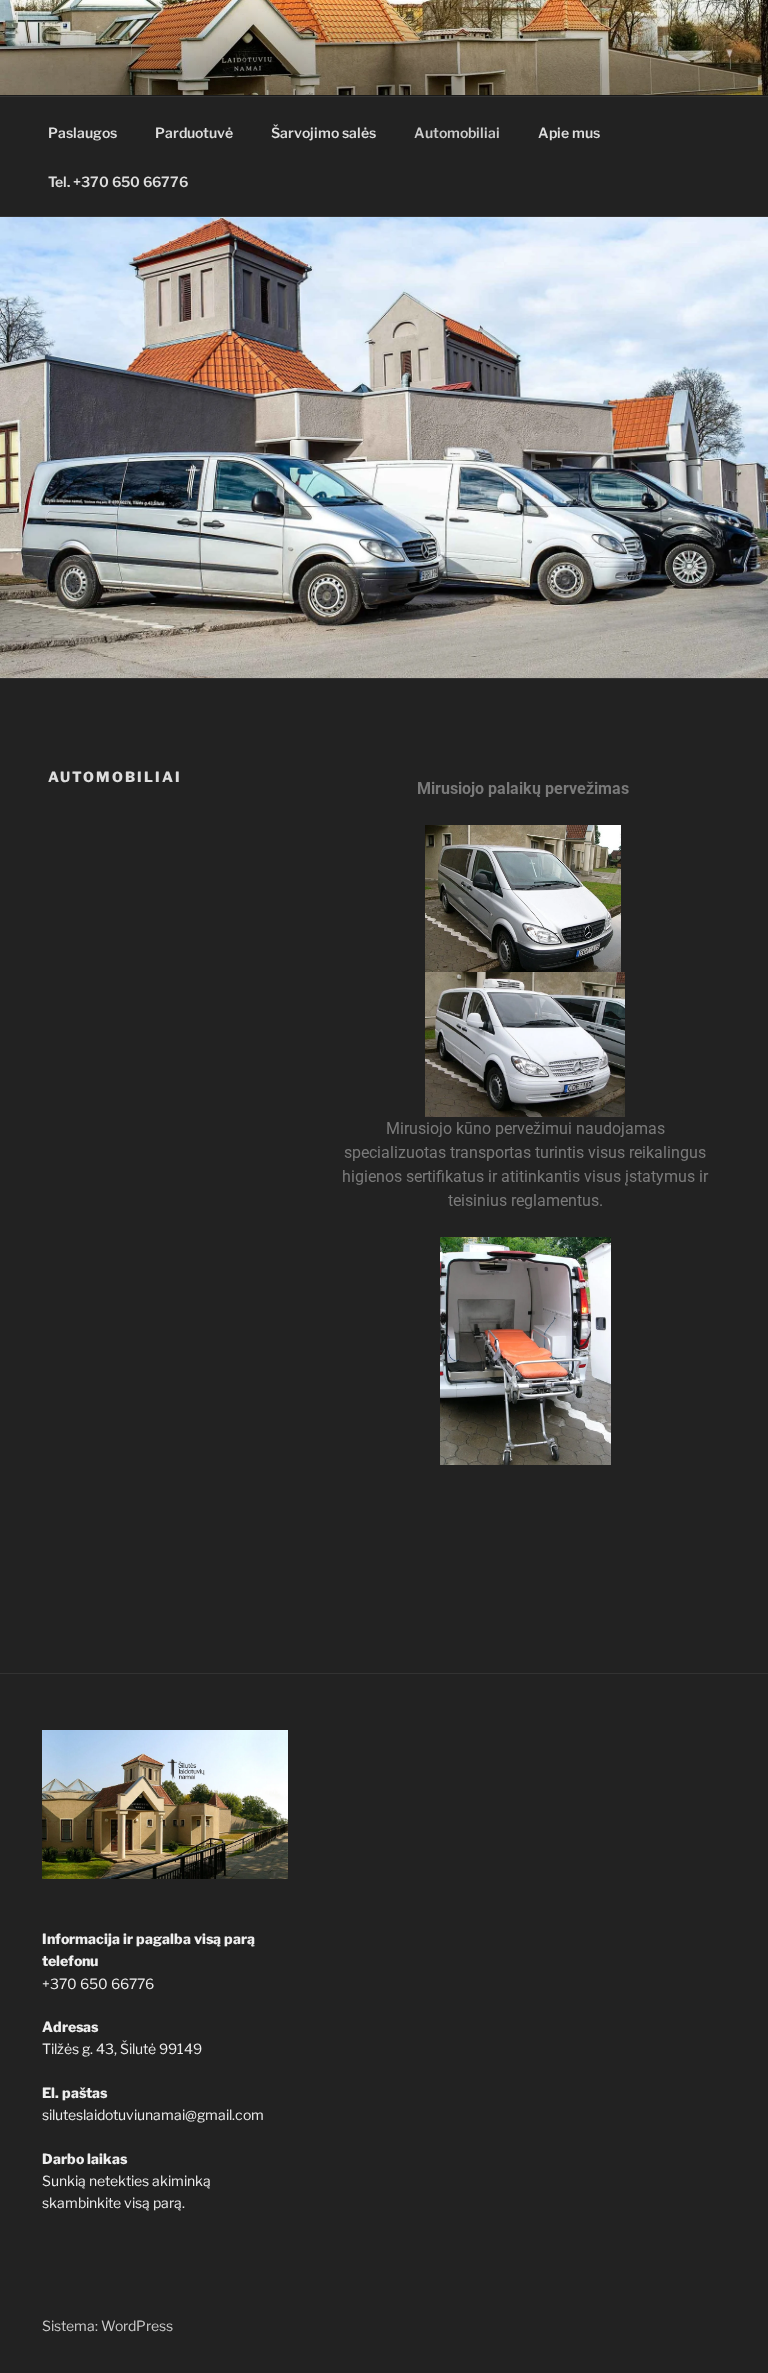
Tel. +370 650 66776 (118, 181)
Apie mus (569, 132)
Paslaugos (82, 132)
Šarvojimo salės (323, 132)
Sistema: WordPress (107, 2325)
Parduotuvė (194, 132)
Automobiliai (457, 132)
